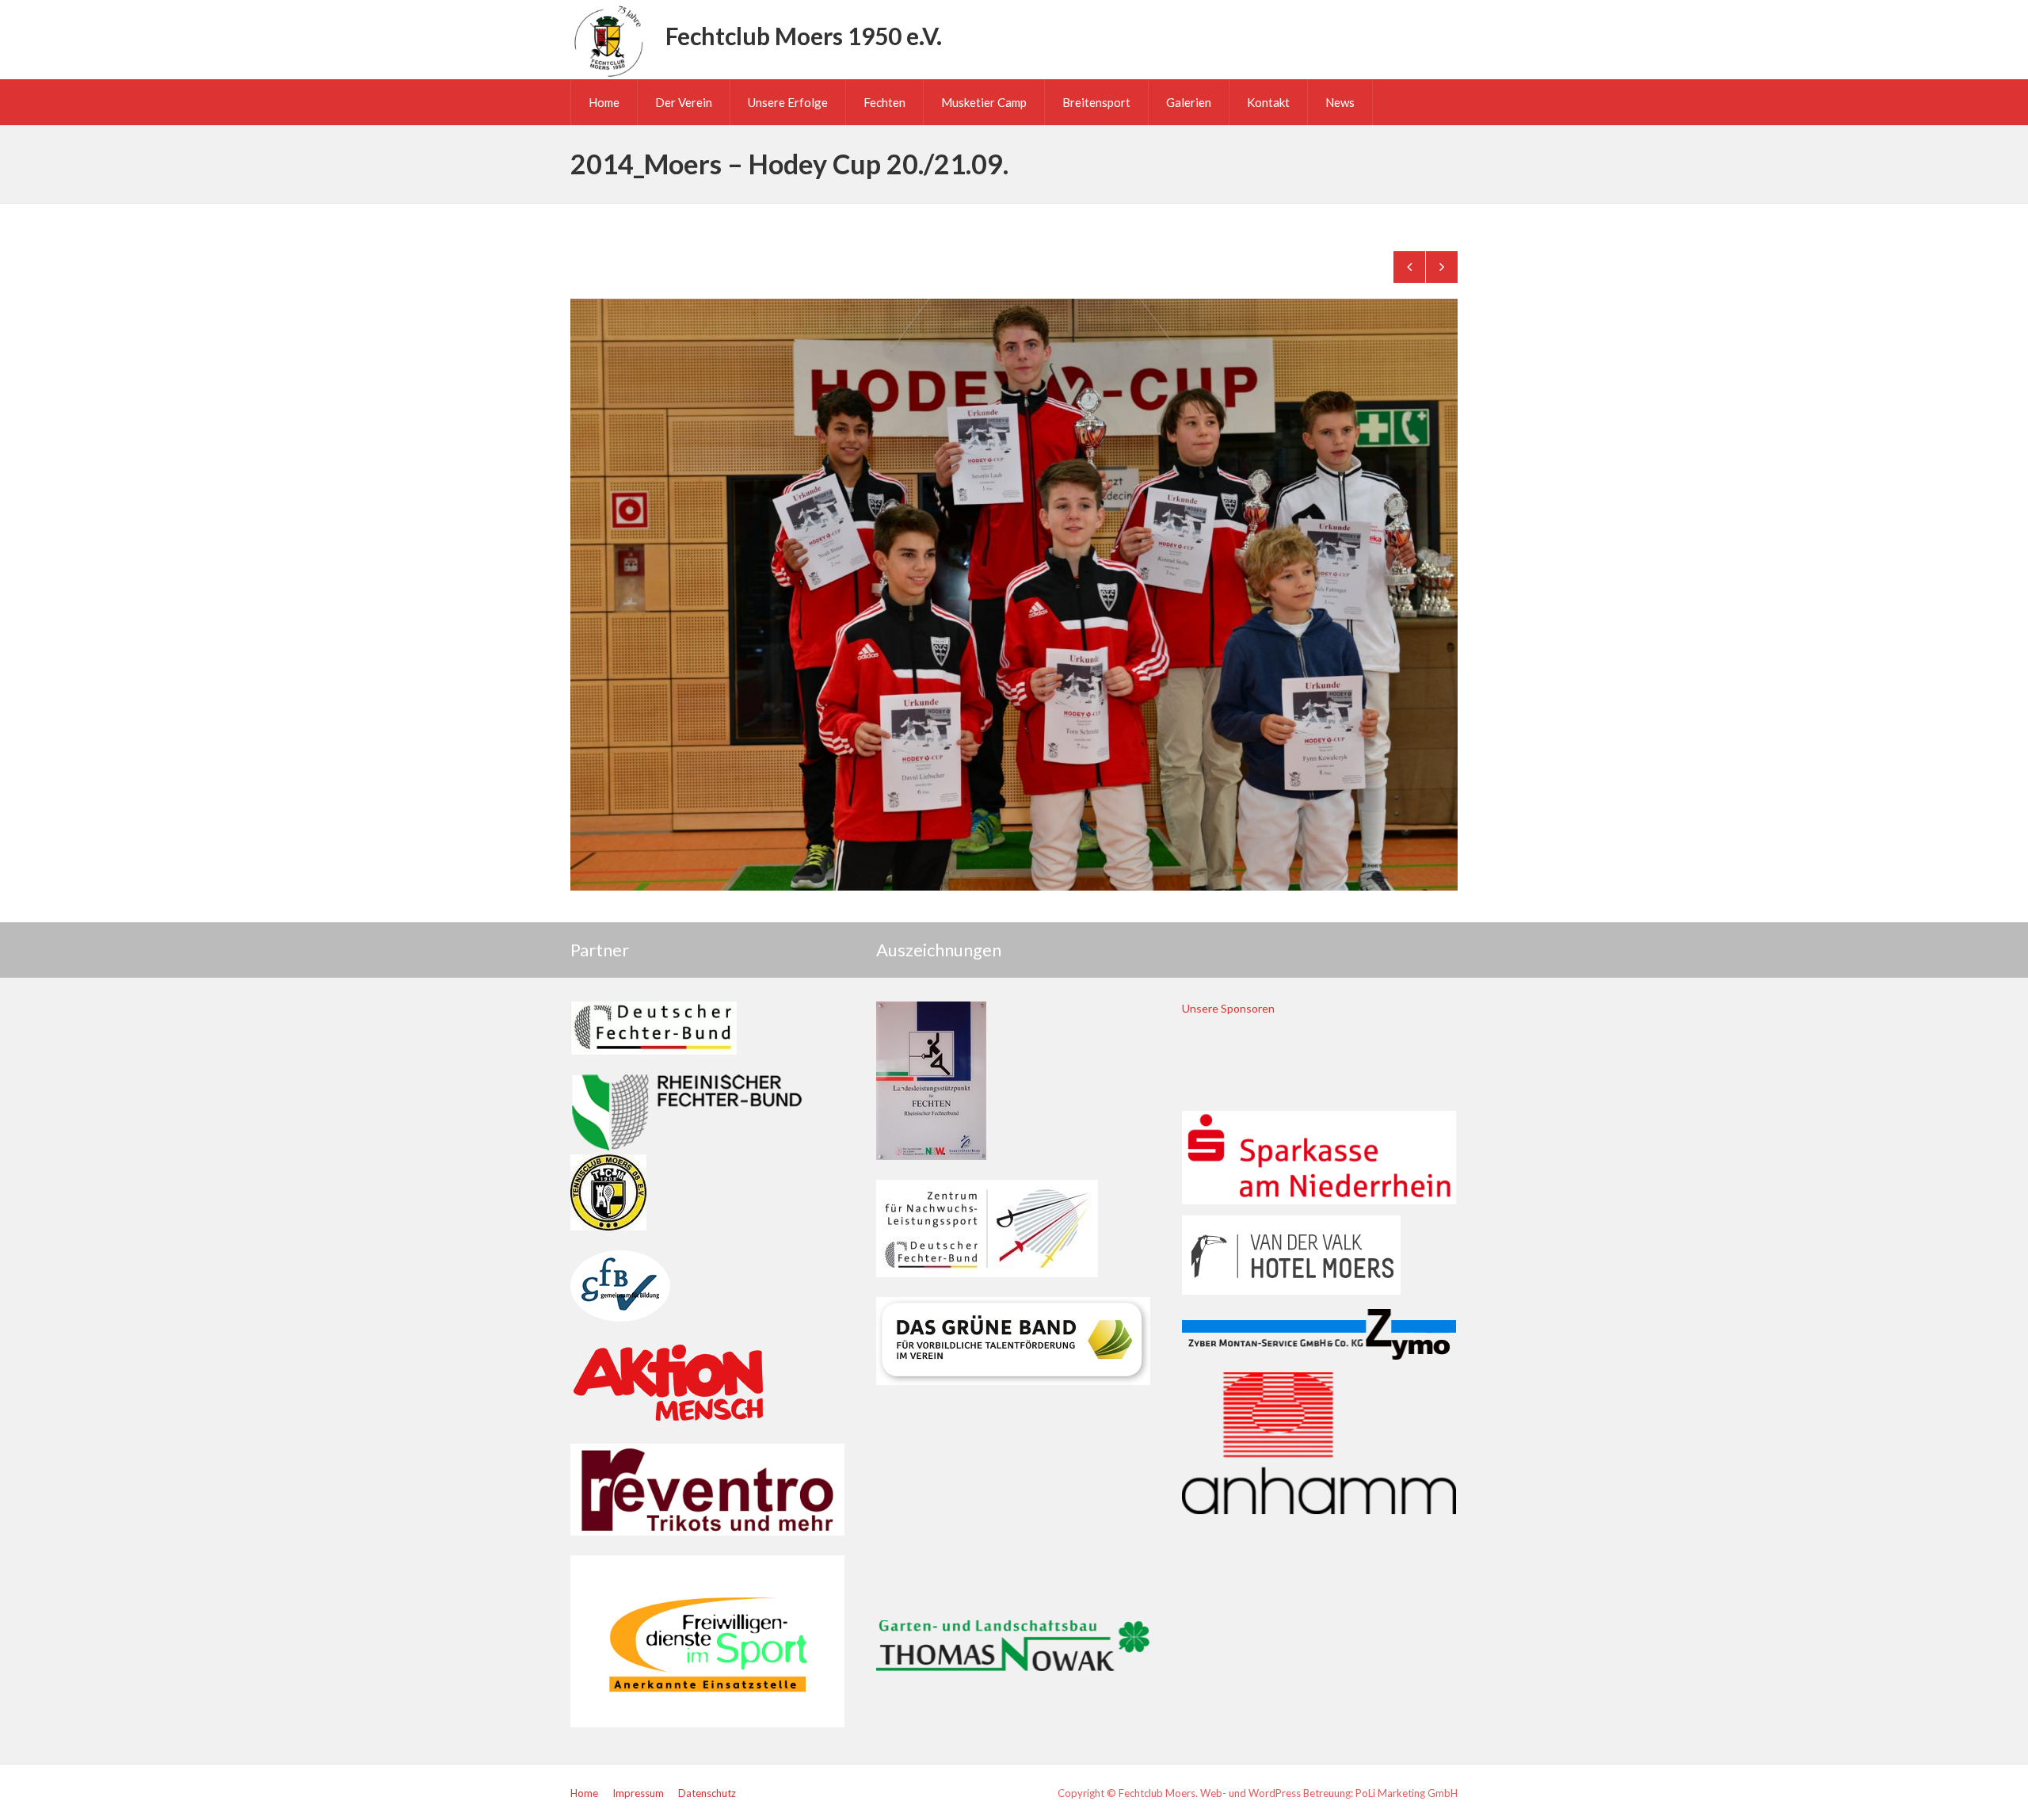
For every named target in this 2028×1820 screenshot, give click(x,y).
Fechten (884, 102)
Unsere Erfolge (788, 102)
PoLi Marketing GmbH (1407, 1793)
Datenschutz (707, 1793)
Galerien (1189, 102)
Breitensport (1096, 102)
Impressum (638, 1793)
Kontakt (1268, 102)
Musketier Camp (984, 102)
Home (604, 102)
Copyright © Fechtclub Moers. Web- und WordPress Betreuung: (1207, 1793)
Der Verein (684, 102)
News (1340, 102)
